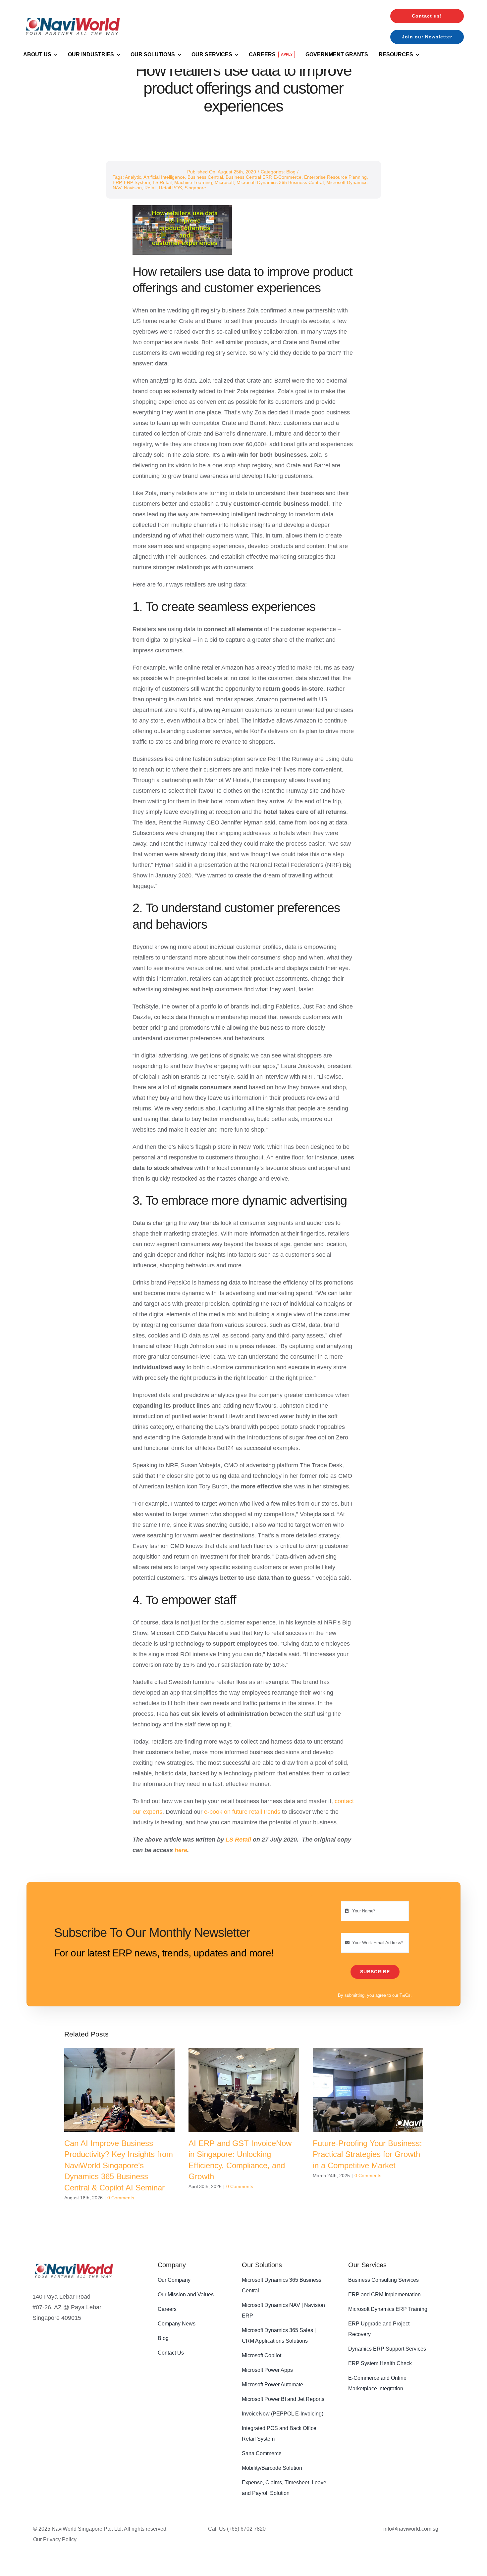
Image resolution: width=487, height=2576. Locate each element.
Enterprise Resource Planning (335, 177)
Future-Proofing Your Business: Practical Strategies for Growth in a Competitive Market (368, 2090)
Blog (291, 172)
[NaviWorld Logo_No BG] (74, 2260)
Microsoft (224, 182)
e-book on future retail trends (242, 1812)
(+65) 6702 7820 (246, 2529)
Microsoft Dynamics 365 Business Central (280, 182)
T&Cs (405, 1995)
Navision (133, 188)
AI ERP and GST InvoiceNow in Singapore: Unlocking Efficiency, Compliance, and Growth (244, 2090)
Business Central (205, 177)
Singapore (195, 188)
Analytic (133, 177)
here (181, 1850)
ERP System (137, 182)
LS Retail (162, 182)
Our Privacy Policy (55, 2539)
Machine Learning (193, 182)
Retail (150, 188)
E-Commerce (288, 177)
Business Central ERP (248, 177)
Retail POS (170, 188)
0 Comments (121, 2198)
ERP (117, 182)
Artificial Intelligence (164, 177)
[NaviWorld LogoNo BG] (73, 13)
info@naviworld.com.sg (411, 2529)
